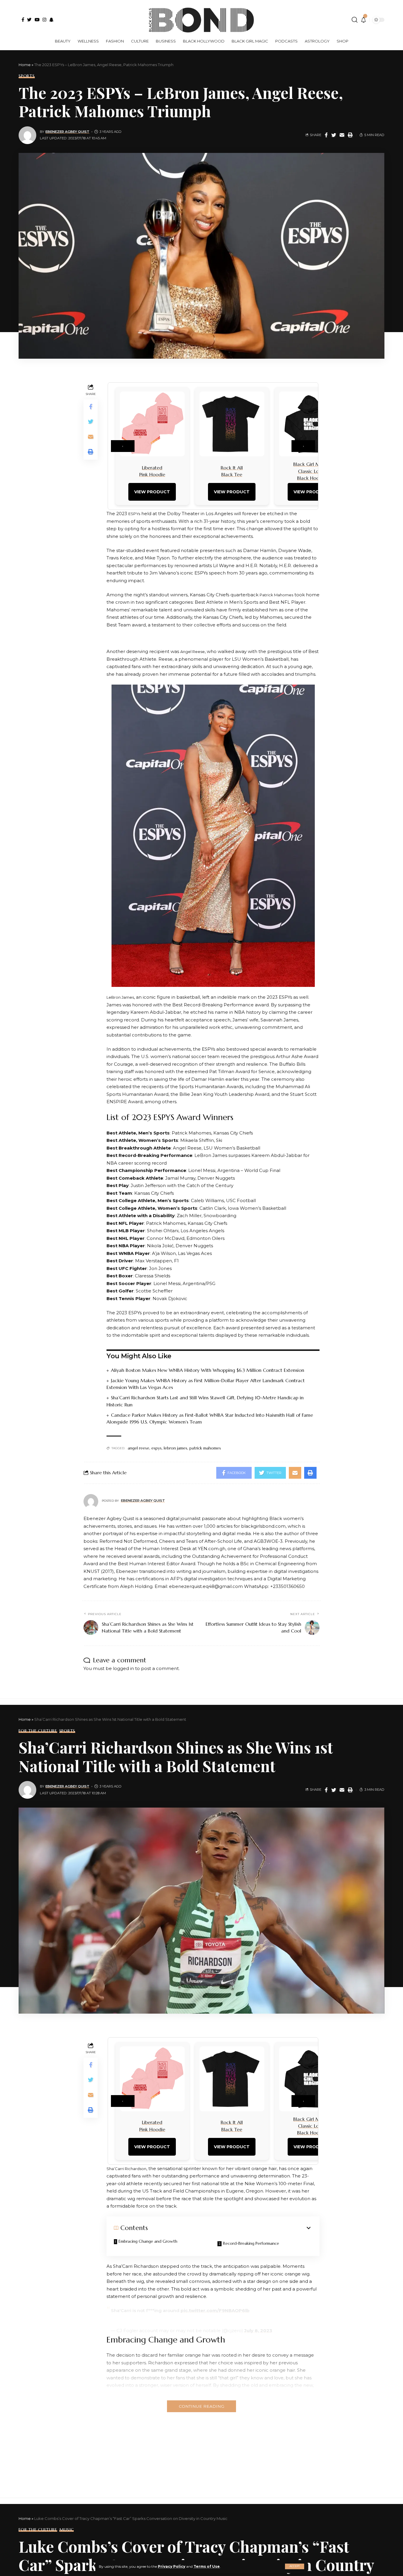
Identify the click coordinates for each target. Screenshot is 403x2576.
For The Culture (38, 1731)
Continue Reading (201, 2406)
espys (157, 1448)
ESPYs (134, 514)
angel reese (139, 1448)
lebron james (176, 1448)
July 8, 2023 (258, 2331)
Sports (27, 76)
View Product (152, 492)
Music (67, 2530)
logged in (123, 1668)
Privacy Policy (172, 2566)
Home (25, 65)
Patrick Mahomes (276, 595)
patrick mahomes (205, 1448)
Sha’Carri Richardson (126, 2169)
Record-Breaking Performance (251, 2243)
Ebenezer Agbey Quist (67, 132)
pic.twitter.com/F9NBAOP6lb (215, 2310)
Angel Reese (193, 652)
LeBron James (120, 997)
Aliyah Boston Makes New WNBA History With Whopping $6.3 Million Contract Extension (208, 1370)
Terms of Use (207, 2566)
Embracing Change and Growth (148, 2241)
